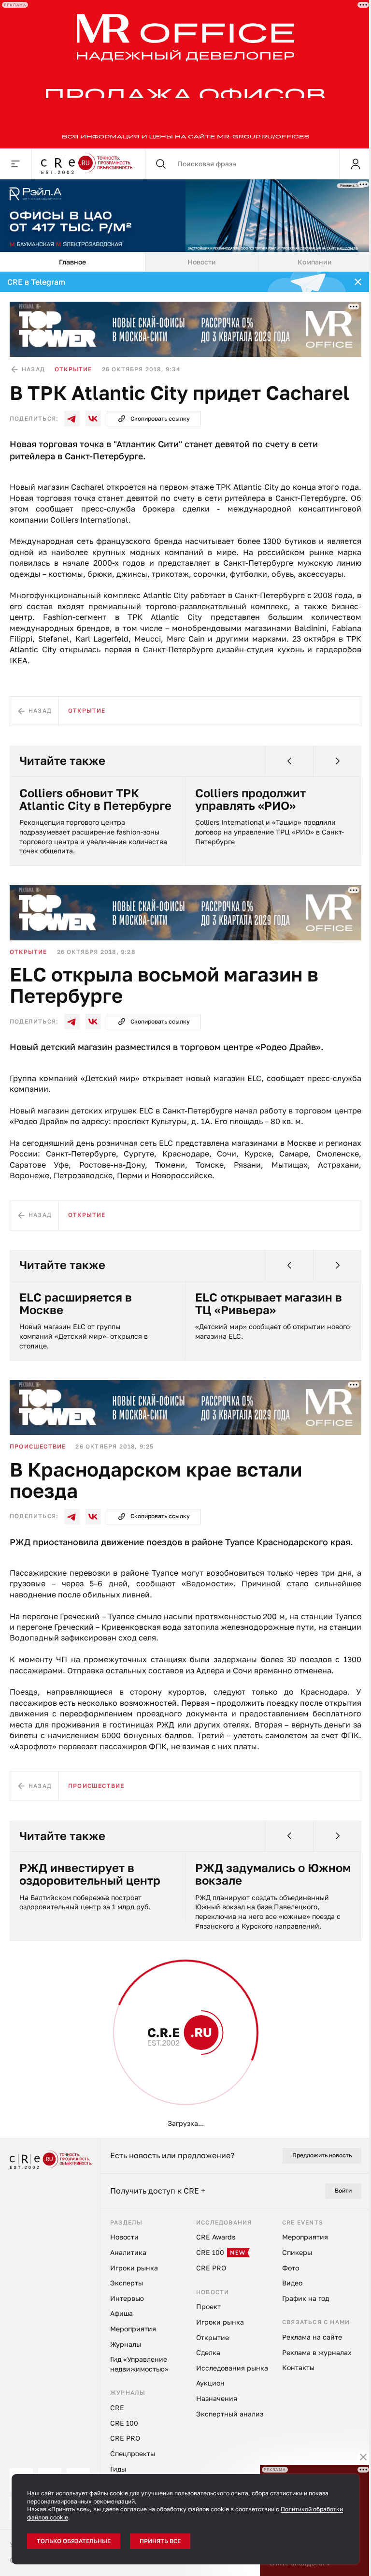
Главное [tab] (72, 262)
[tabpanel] (185, 1205)
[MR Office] (185, 74)
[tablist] (185, 262)
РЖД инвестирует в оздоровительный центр (90, 1874)
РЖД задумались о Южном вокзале (273, 1874)
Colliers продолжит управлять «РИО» (250, 799)
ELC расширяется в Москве (76, 1304)
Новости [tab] (202, 262)
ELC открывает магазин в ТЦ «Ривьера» (269, 1304)
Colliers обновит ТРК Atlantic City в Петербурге (95, 799)
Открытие (73, 369)
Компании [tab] (315, 262)
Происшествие (38, 1446)
